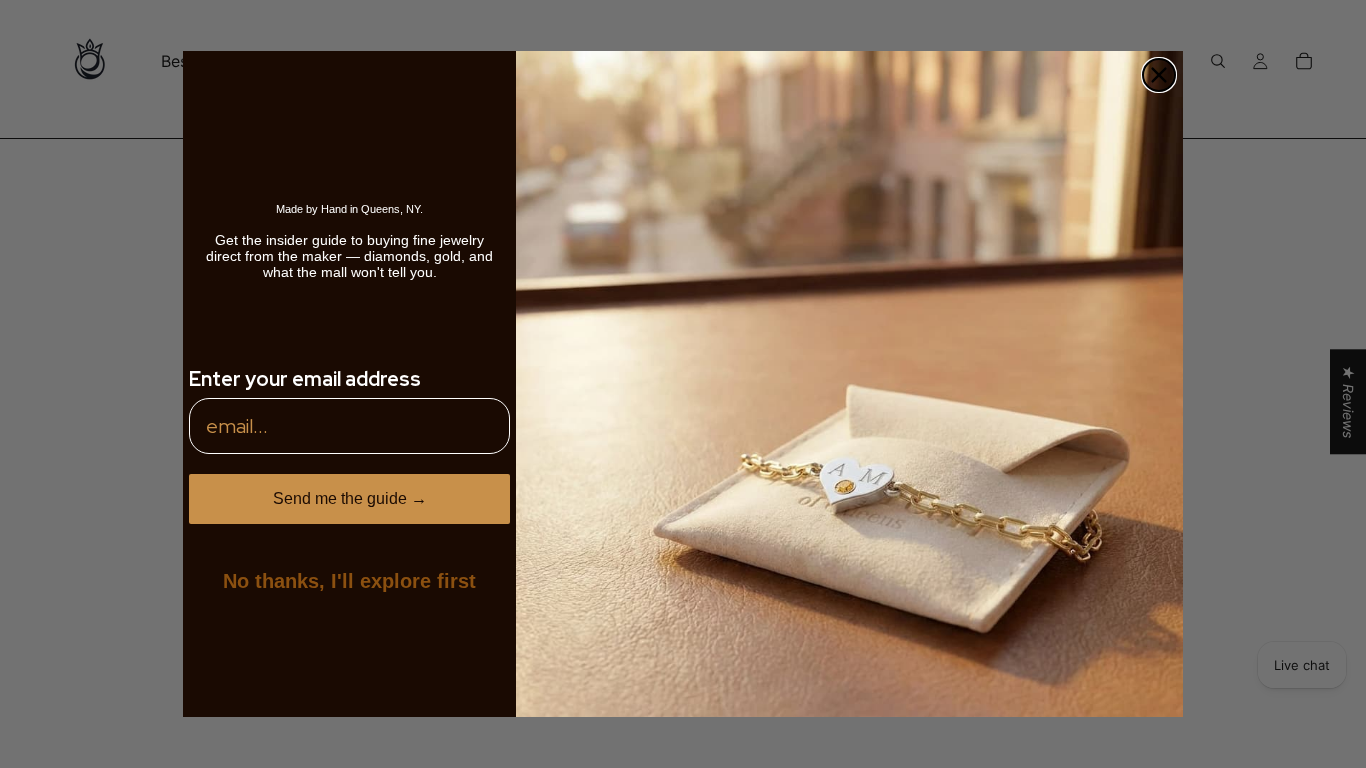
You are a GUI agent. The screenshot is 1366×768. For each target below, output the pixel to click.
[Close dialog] (1159, 75)
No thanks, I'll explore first (349, 581)
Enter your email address (305, 379)
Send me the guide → (350, 498)
